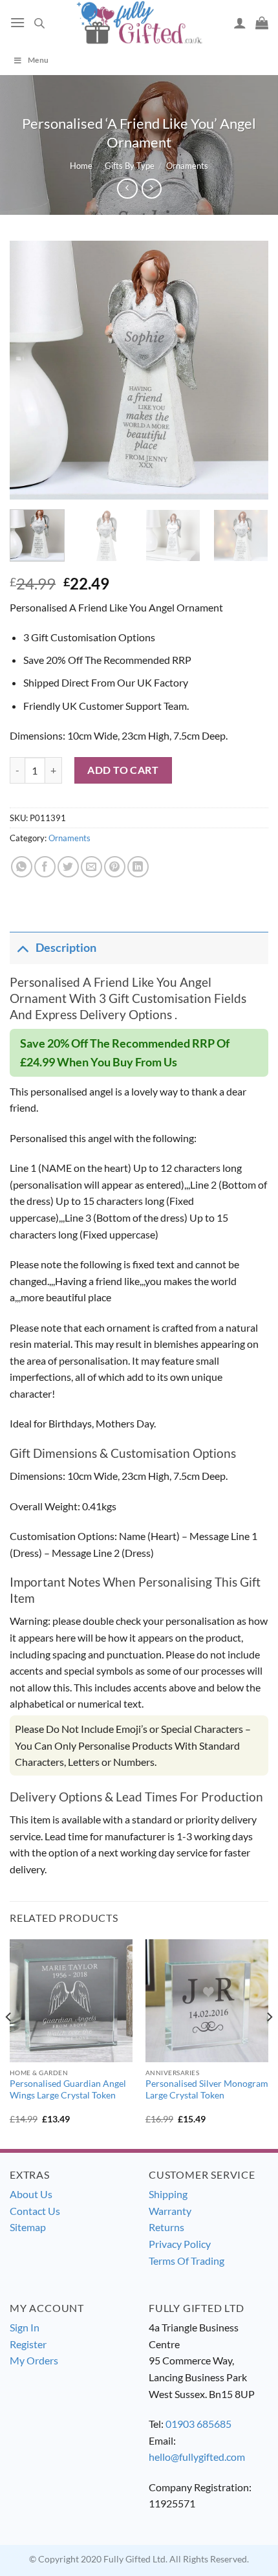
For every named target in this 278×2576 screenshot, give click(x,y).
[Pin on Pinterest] (115, 867)
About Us (31, 2194)
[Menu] (17, 22)
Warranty (170, 2211)
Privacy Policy (180, 2244)
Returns (166, 2227)
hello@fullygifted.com (197, 2457)
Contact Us (35, 2211)
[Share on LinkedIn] (138, 867)
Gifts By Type (130, 166)
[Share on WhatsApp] (22, 867)
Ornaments (187, 166)
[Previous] (31, 370)
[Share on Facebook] (45, 867)
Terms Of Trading (187, 2261)
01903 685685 (198, 2424)
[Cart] (262, 23)
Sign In (25, 2327)
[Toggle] (22, 948)
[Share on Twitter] (68, 867)
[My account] (240, 23)
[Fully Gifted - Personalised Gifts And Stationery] (139, 22)
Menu (38, 60)
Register (28, 2344)
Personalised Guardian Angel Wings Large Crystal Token (68, 2089)
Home (81, 166)
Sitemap (28, 2227)
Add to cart (123, 770)
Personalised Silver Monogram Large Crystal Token (207, 2089)
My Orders (34, 2360)
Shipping (168, 2194)
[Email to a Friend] (91, 867)
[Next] (247, 370)
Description (66, 948)
